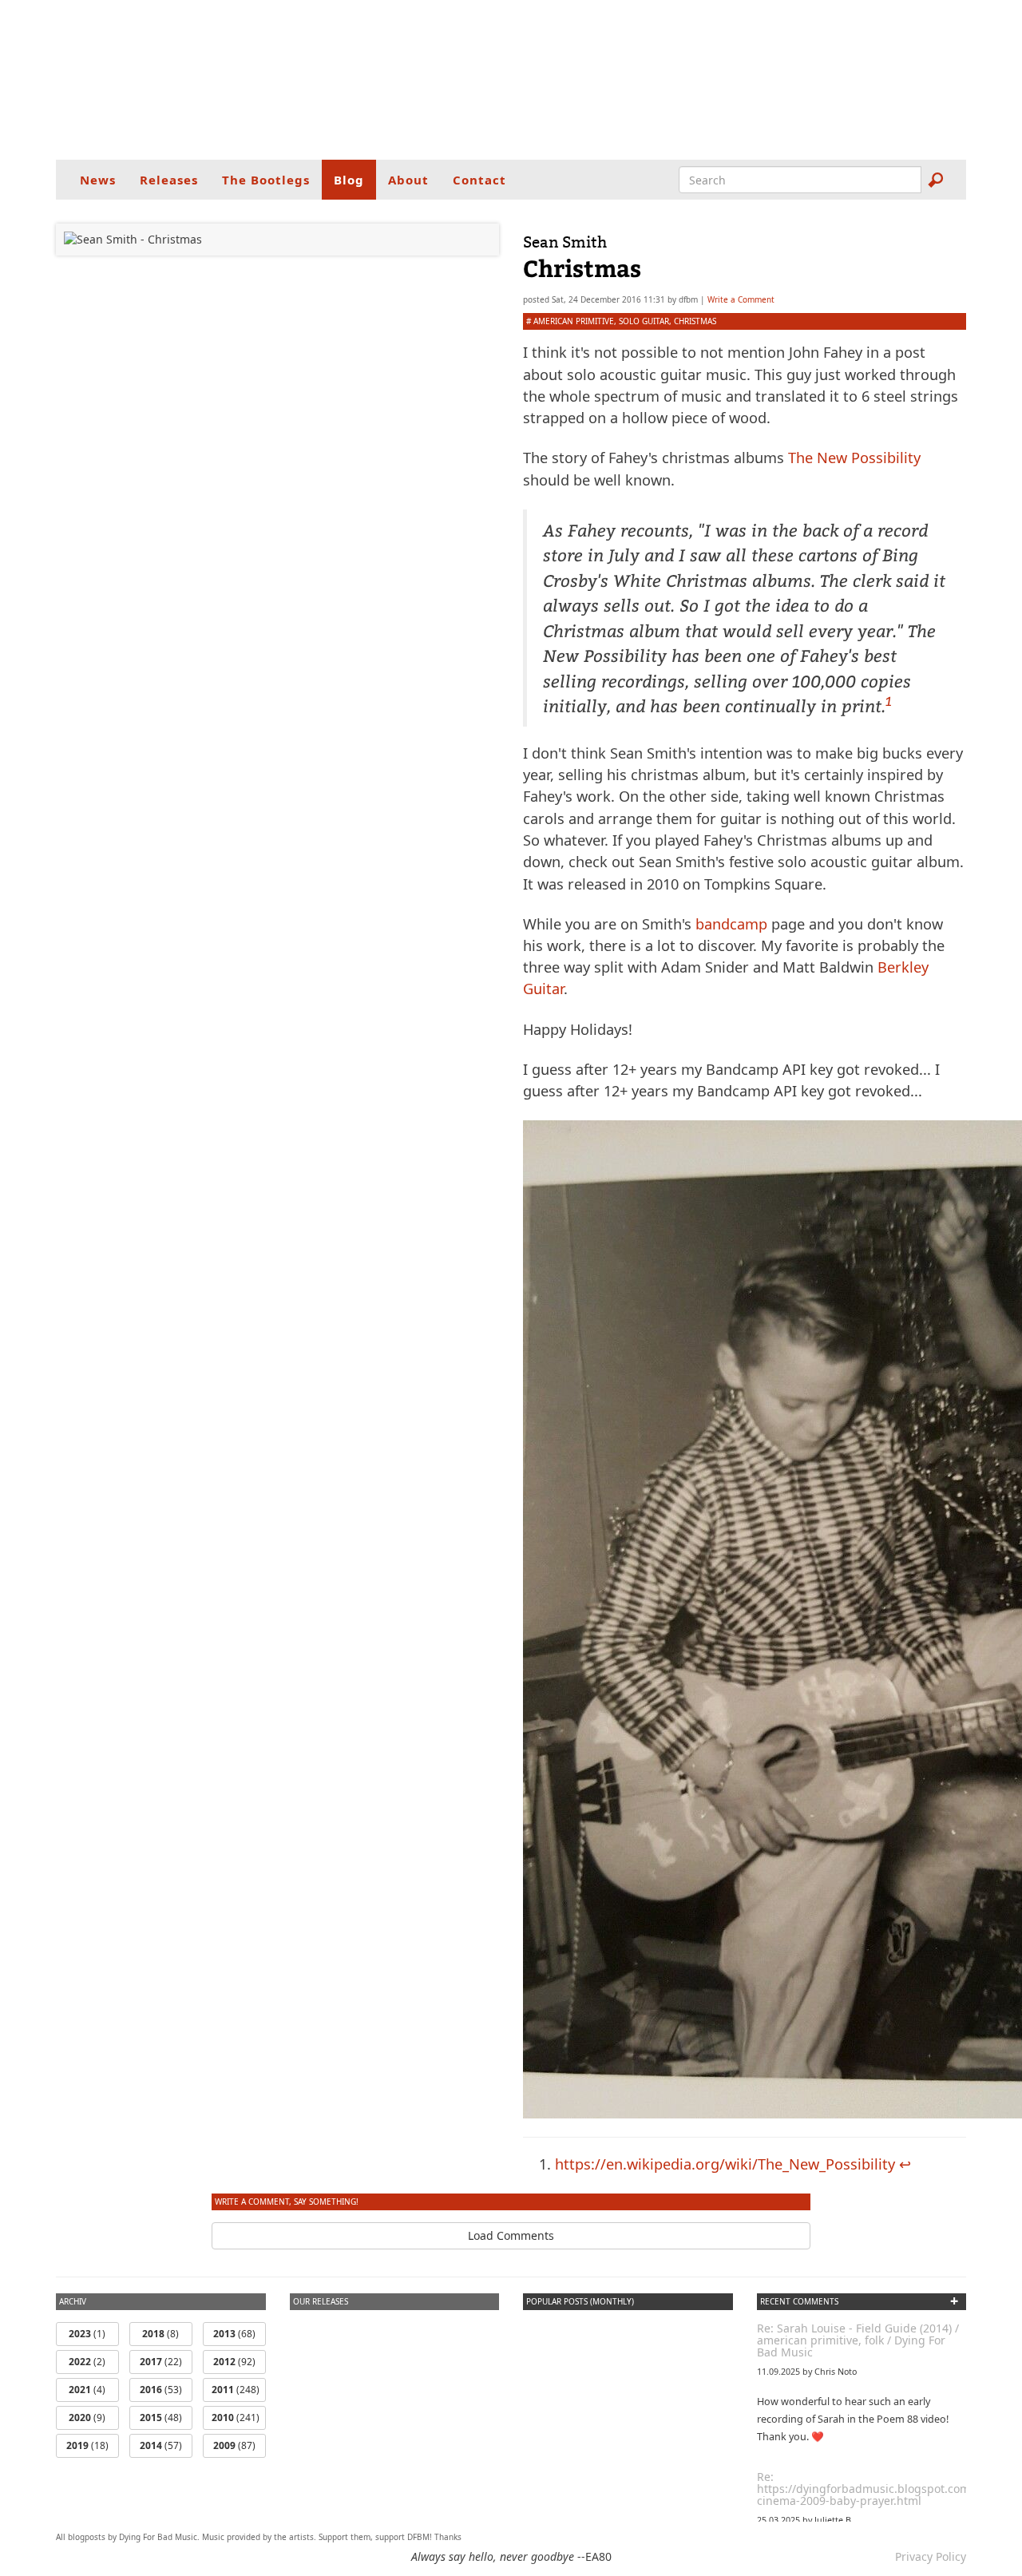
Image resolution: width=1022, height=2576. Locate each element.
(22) (161, 2362)
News (98, 180)
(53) (161, 2390)
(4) (87, 2390)
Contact (479, 180)
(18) (87, 2445)
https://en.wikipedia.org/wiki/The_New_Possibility (725, 2164)
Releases (169, 180)
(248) (236, 2390)
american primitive (574, 321)
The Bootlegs (266, 180)
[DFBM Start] (511, 80)
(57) (161, 2445)
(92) (234, 2362)
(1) (87, 2334)
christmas (695, 321)
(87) (234, 2445)
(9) (87, 2417)
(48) (161, 2417)
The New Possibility (854, 458)
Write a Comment (741, 299)
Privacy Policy (931, 2556)
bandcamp (731, 924)
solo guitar (644, 321)
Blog (349, 180)
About (408, 180)
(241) (236, 2417)
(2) (87, 2362)
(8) (160, 2334)
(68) (234, 2334)
